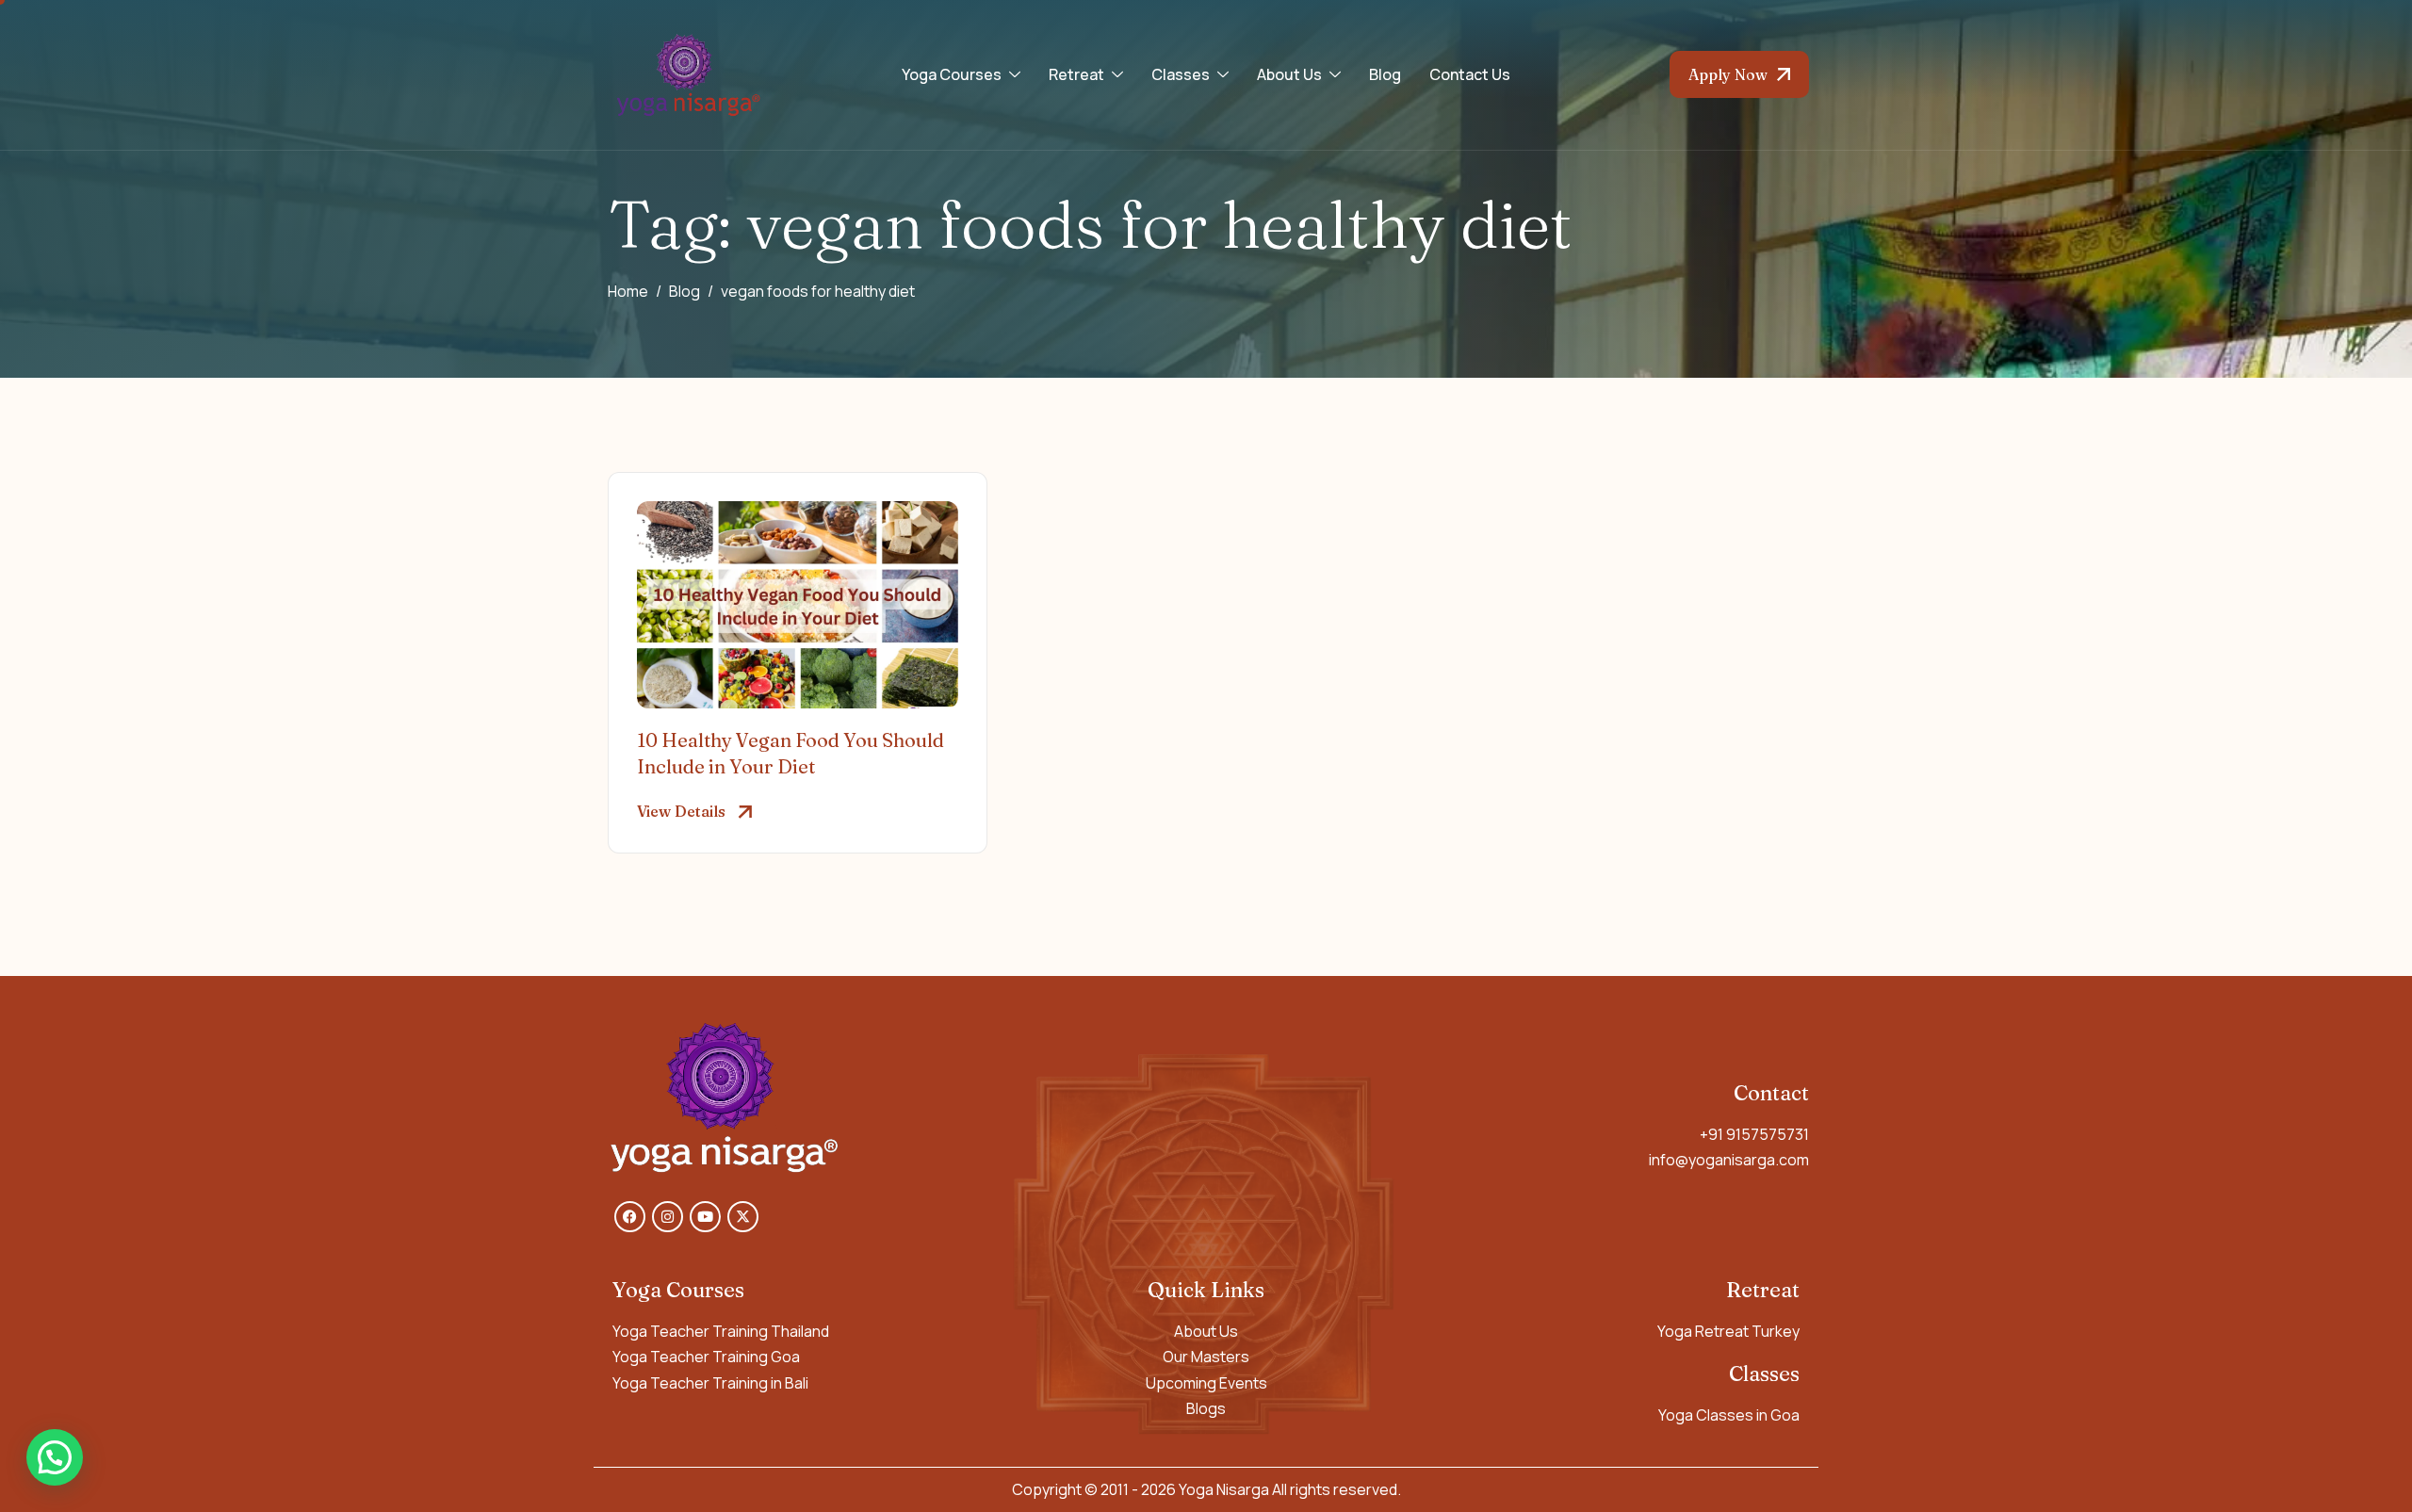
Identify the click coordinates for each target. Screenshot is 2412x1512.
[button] (55, 1457)
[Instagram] (668, 1217)
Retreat (1076, 74)
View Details (681, 811)
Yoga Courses (952, 74)
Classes (1181, 74)
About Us (1289, 74)
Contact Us (1470, 74)
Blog (1385, 74)
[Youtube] (705, 1217)
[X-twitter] (743, 1217)
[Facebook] (630, 1217)
